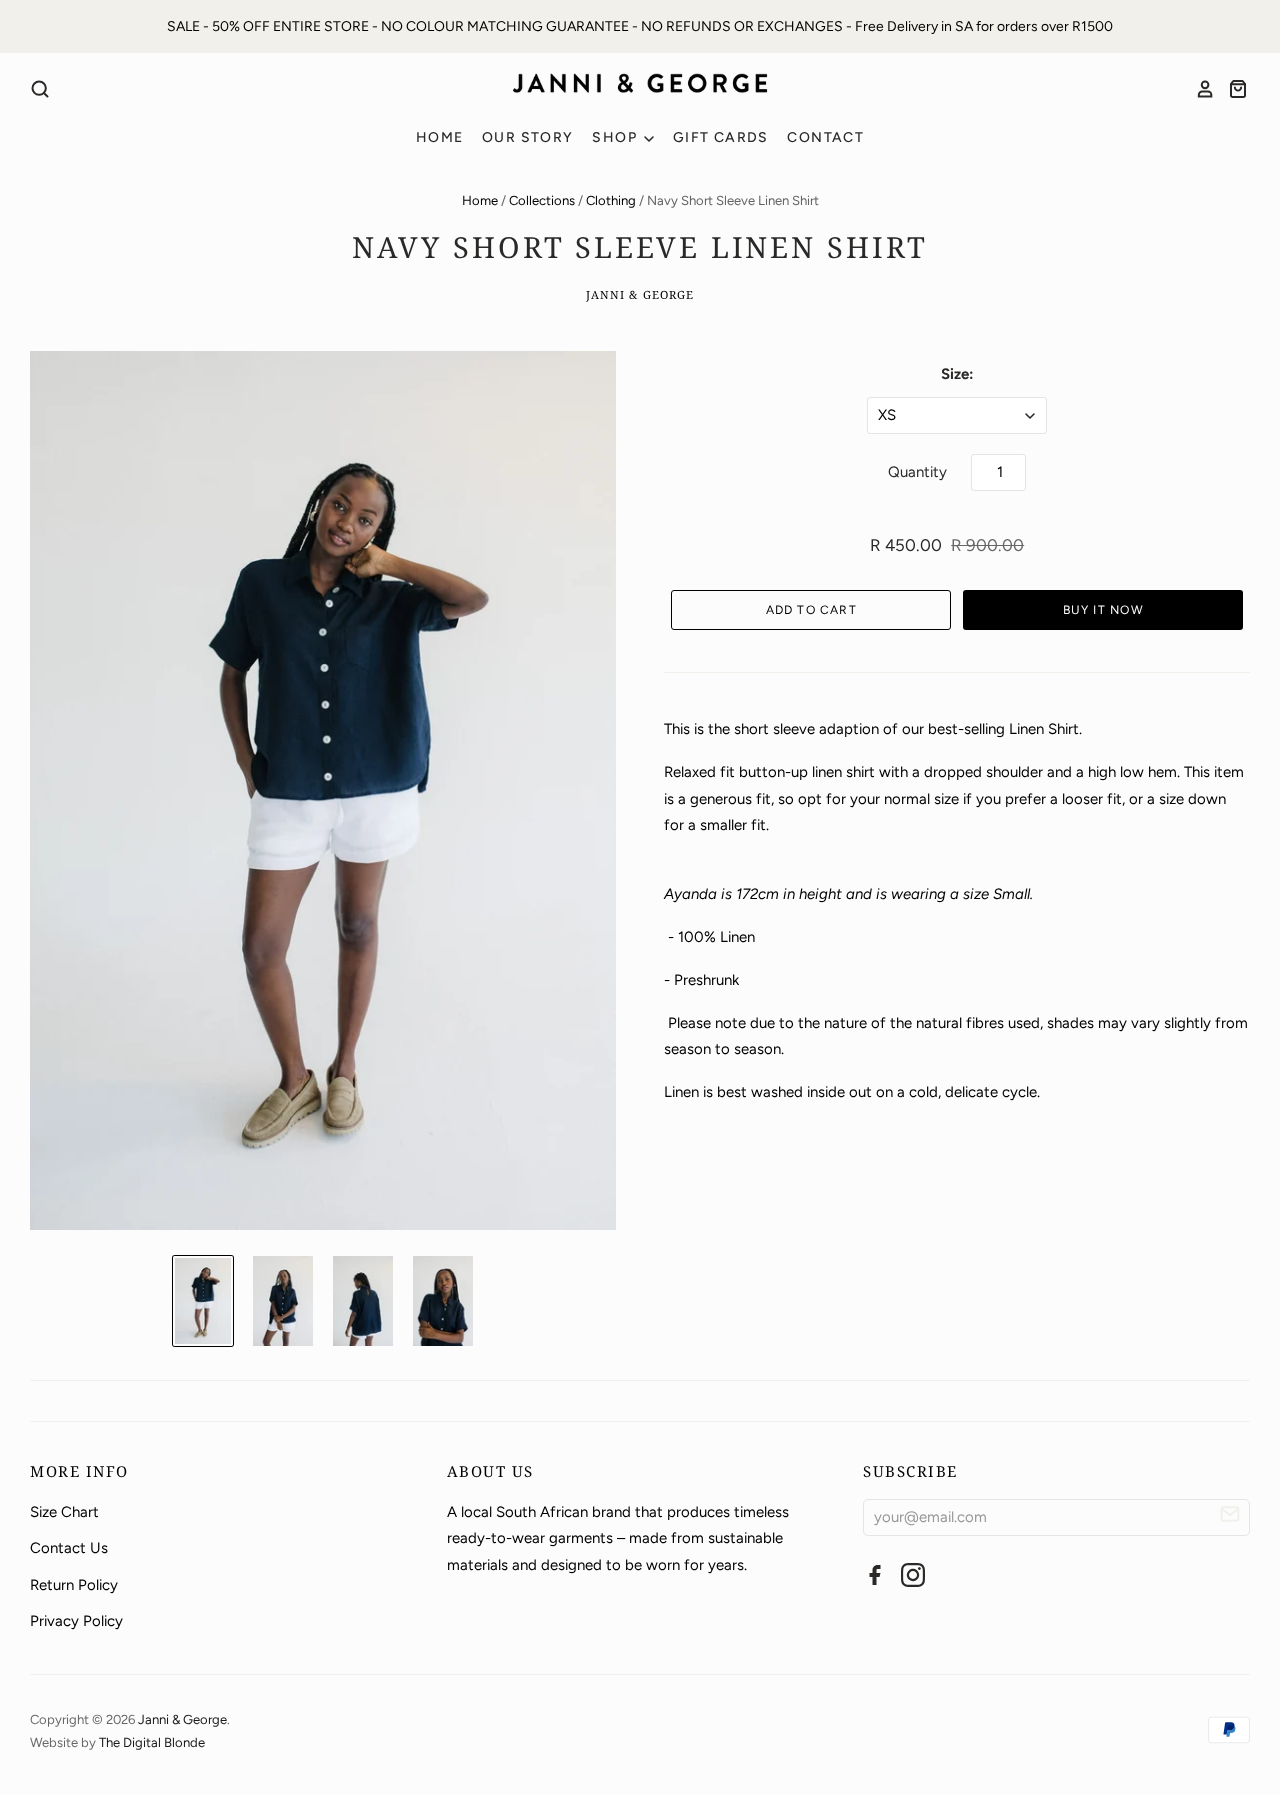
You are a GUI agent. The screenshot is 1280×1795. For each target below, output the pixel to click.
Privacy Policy (76, 1621)
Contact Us (69, 1548)
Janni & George (640, 294)
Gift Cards (721, 137)
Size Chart (64, 1512)
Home (440, 137)
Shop (616, 137)
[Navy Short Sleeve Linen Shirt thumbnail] (203, 1301)
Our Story (528, 137)
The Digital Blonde (152, 1742)
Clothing (611, 200)
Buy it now (1103, 609)
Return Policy (74, 1585)
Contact (825, 137)
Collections (542, 200)
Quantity (917, 472)
